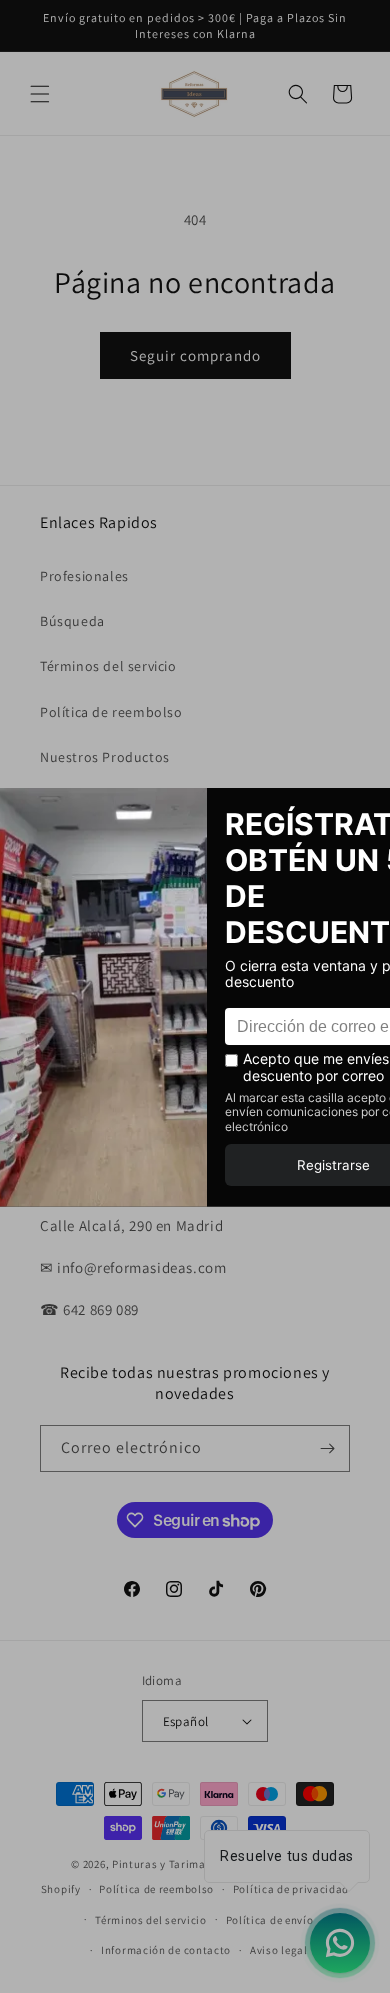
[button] (40, 94)
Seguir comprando (195, 355)
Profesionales (84, 576)
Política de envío (270, 1920)
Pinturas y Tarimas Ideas (177, 1864)
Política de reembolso (111, 712)
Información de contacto (166, 1950)
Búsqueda (72, 621)
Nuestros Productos (105, 757)
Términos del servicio (108, 666)
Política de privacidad (291, 1889)
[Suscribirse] (327, 1448)
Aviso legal (279, 1950)
